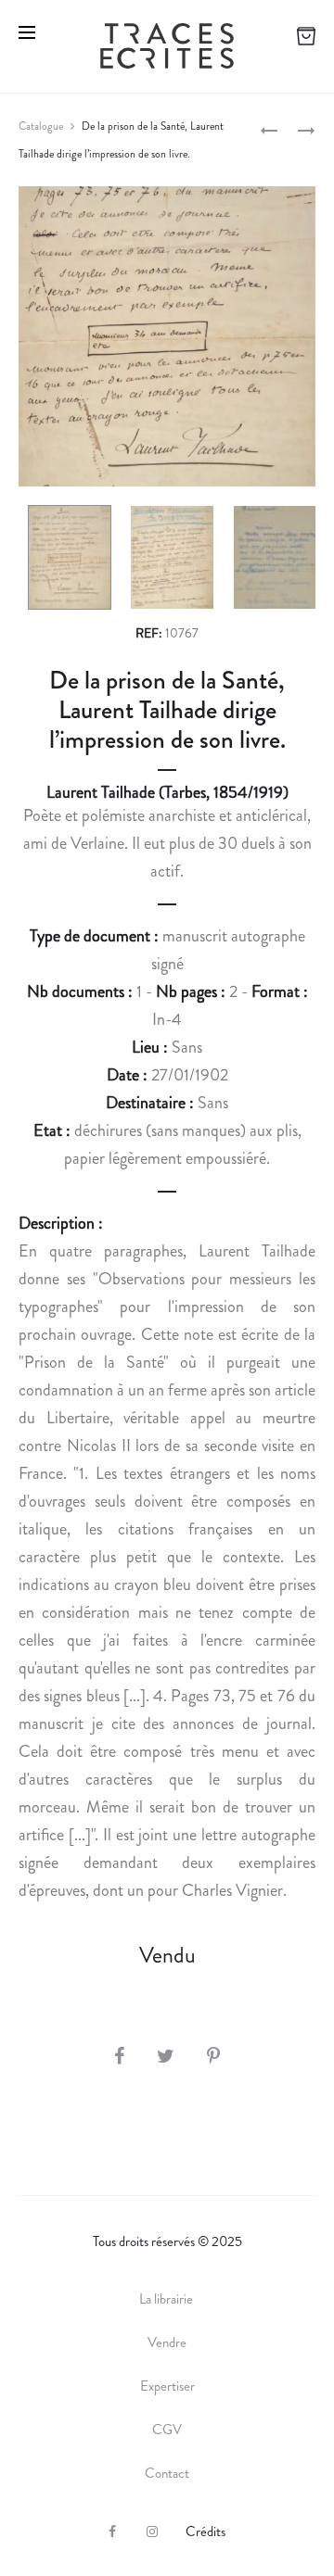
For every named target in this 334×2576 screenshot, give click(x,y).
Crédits (206, 2532)
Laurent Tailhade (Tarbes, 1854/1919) (167, 792)
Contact (167, 2473)
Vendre (167, 2342)
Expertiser (167, 2386)
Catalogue (41, 126)
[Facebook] (112, 2532)
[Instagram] (152, 2532)
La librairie (167, 2299)
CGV (167, 2430)
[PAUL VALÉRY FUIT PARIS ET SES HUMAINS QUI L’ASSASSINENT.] (269, 129)
